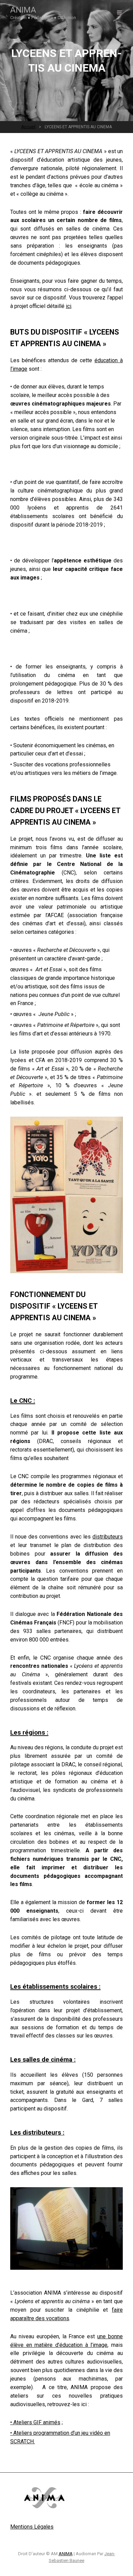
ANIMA (23, 10)
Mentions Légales (32, 2527)
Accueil (28, 127)
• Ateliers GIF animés (35, 2422)
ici (69, 306)
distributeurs (108, 1537)
